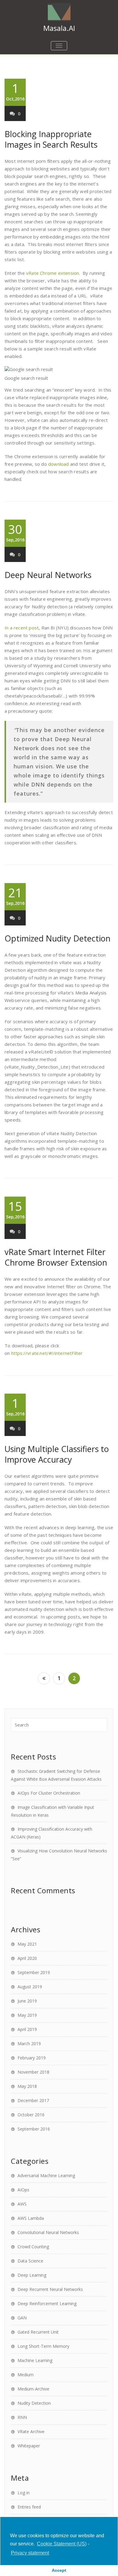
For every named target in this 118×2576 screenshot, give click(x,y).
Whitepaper (29, 2446)
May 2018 (27, 2086)
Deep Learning (32, 2275)
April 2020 (27, 1958)
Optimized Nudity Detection (57, 938)
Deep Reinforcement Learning (47, 2303)
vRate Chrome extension (52, 273)
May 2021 (27, 1944)
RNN (22, 2417)
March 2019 (29, 2044)
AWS (22, 2204)
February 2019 (32, 2058)
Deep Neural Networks (48, 575)
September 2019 (34, 1972)
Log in (24, 2493)
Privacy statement (30, 2553)
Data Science (30, 2261)
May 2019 (27, 2015)
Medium (26, 2375)
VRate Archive (31, 2431)
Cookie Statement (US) (62, 2544)
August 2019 (30, 1987)
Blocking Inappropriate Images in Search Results (51, 139)
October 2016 (31, 2115)
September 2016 (34, 2129)
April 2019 (27, 2029)
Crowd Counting (33, 2247)
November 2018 (33, 2072)
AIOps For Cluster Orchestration (49, 1793)
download (59, 464)
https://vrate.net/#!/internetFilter (47, 1353)
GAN (22, 2318)
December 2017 (33, 2100)
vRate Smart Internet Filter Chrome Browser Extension (56, 1257)
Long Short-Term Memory (43, 2346)
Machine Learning (35, 2360)
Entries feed (29, 2507)
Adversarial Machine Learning (46, 2175)
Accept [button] (59, 2570)
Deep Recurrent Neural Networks (50, 2289)
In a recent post (22, 628)
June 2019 (27, 2001)
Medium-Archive (33, 2389)
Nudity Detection (34, 2403)
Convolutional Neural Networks (48, 2232)
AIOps (23, 2190)
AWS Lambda (31, 2218)
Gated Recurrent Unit (38, 2332)
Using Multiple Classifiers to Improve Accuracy (57, 1454)
